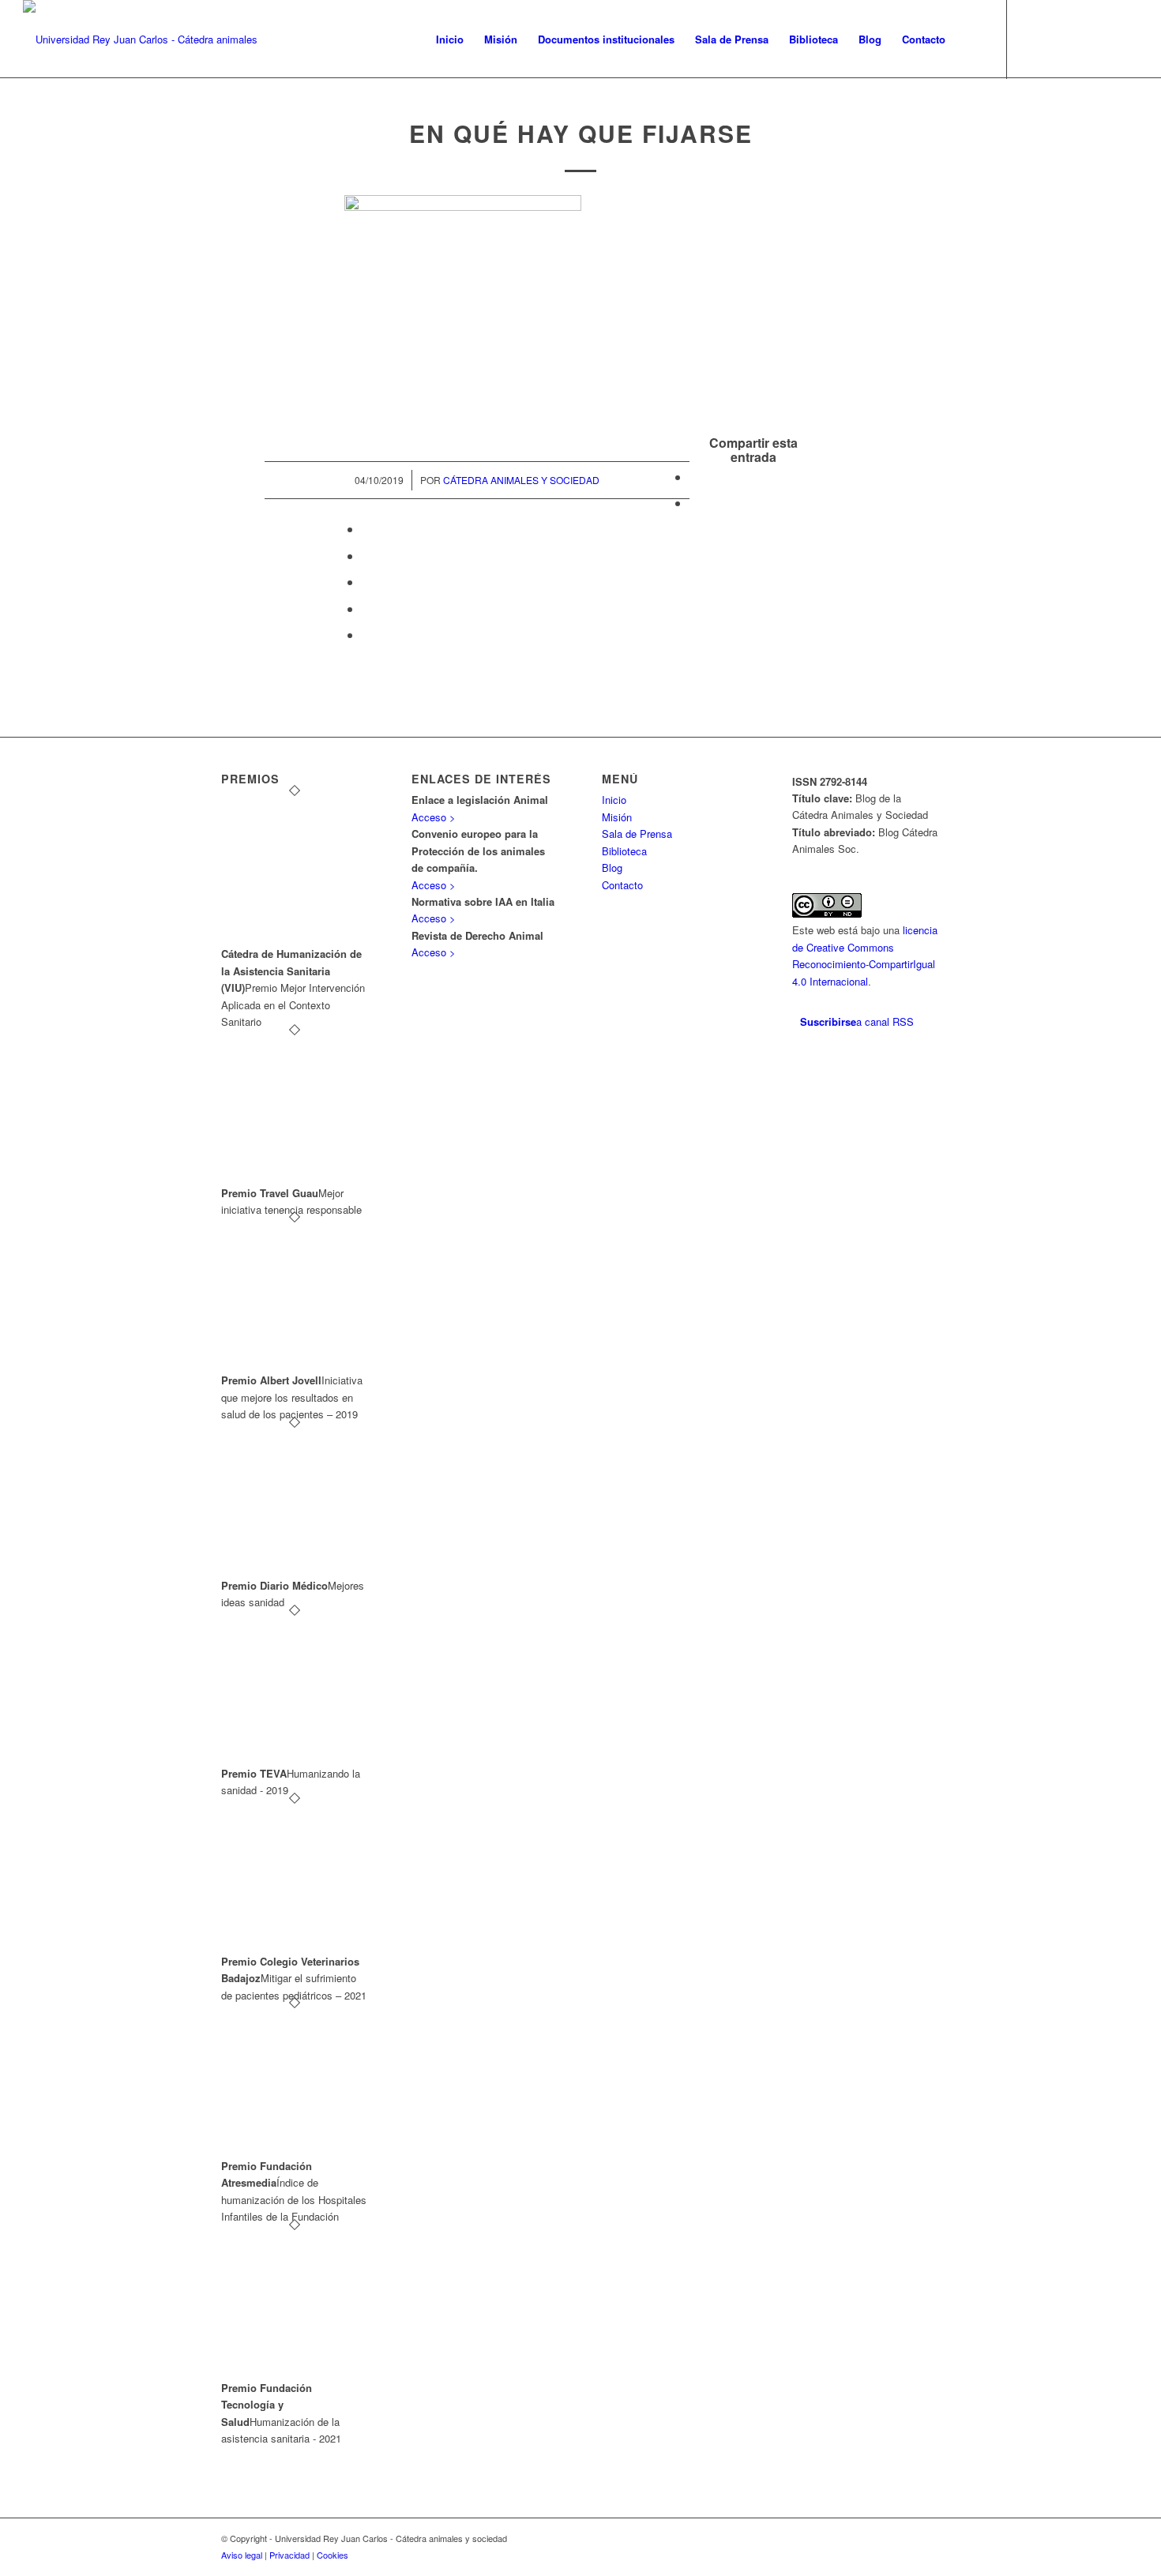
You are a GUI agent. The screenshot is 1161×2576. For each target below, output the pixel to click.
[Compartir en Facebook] (694, 477)
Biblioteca (624, 851)
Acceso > (434, 817)
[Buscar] (971, 39)
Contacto (622, 885)
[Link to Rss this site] (1126, 39)
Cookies (333, 2555)
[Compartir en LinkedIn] (366, 582)
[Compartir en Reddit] (366, 608)
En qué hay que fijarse (581, 133)
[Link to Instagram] (1079, 39)
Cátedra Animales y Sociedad (521, 480)
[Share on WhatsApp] (366, 529)
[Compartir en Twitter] (694, 503)
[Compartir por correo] (366, 635)
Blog (612, 867)
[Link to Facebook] (1055, 39)
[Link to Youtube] (1103, 39)
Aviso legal (242, 2555)
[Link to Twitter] (1031, 39)
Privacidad (289, 2555)
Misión (617, 817)
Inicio (614, 800)
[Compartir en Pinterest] (366, 556)
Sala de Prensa (637, 834)
